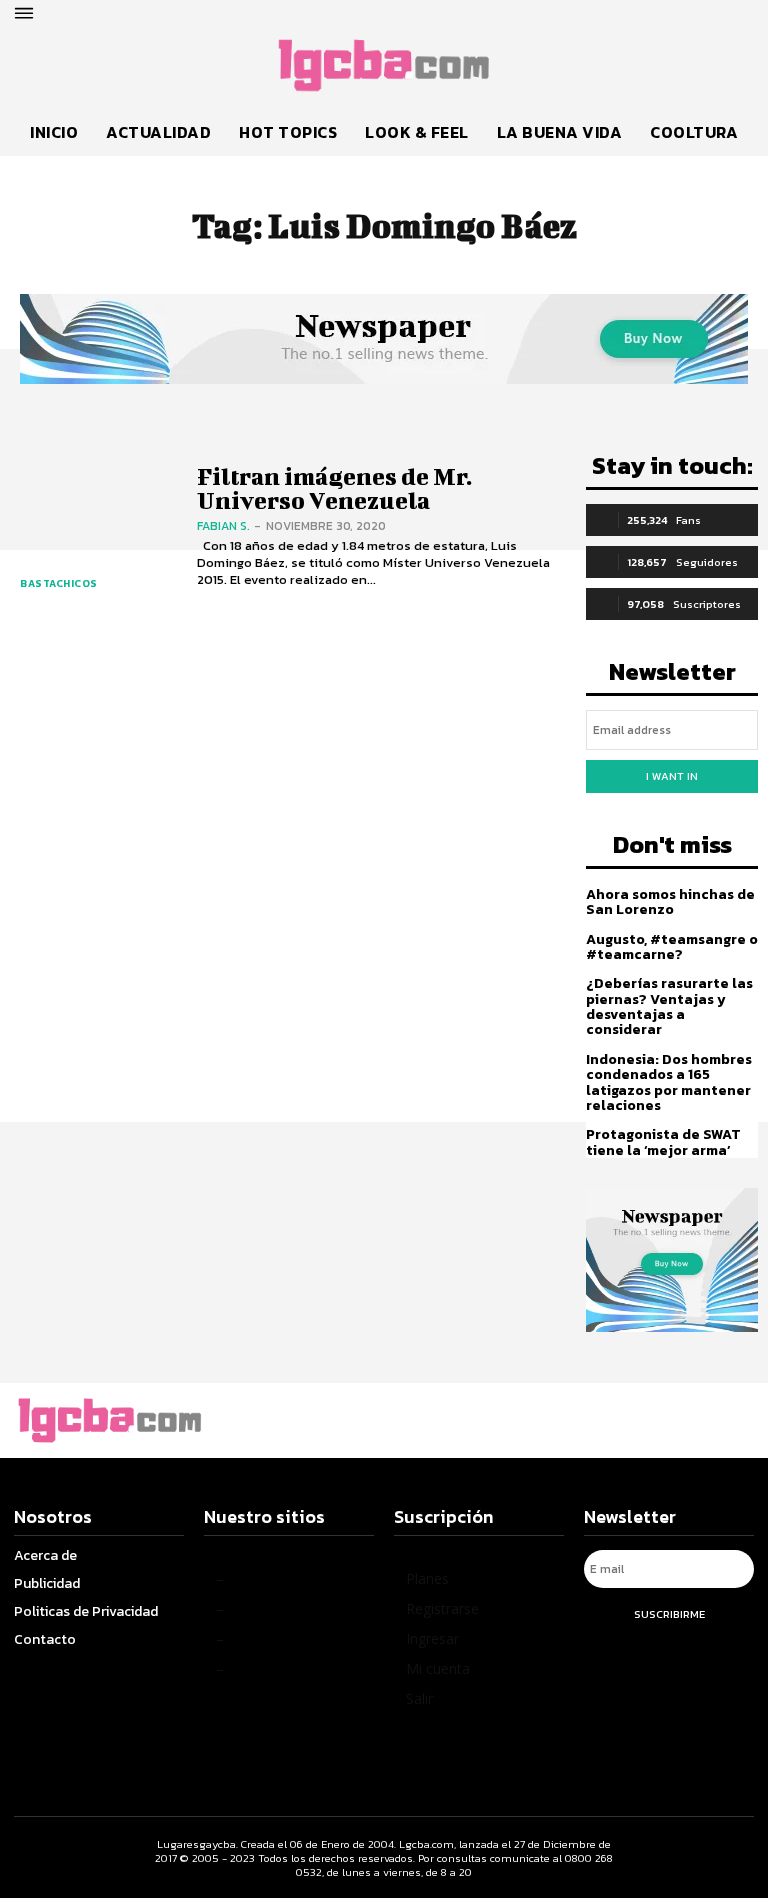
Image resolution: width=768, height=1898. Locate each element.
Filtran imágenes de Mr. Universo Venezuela (335, 487)
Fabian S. (223, 526)
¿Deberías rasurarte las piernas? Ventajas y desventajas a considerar (669, 1006)
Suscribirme (669, 1614)
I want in (672, 776)
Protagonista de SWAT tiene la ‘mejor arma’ (663, 1142)
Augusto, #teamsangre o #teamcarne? (672, 947)
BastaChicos (59, 583)
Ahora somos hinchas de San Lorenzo (670, 902)
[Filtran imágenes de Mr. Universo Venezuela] (93, 527)
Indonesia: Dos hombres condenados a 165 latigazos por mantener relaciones (669, 1082)
